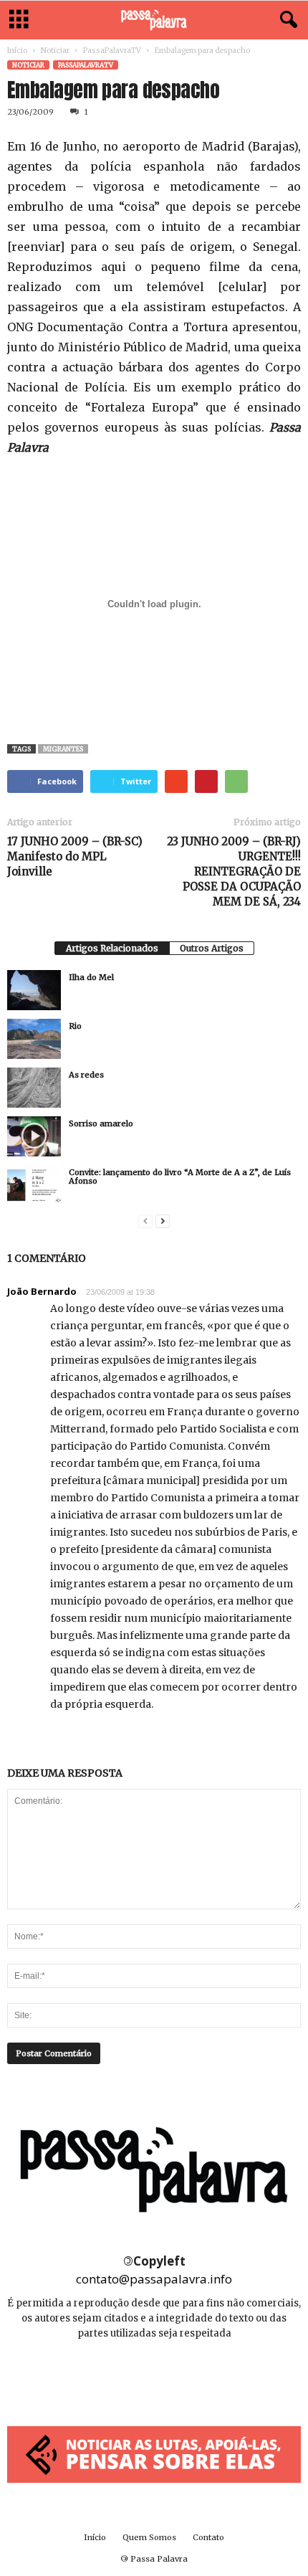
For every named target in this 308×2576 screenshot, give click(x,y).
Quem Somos (149, 2537)
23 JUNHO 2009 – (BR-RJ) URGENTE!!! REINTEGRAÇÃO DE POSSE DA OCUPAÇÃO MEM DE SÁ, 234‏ (234, 871)
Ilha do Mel (91, 977)
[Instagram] (155, 2376)
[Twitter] (186, 2376)
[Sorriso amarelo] (34, 1136)
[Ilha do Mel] (34, 990)
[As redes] (34, 1088)
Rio (75, 1026)
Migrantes (63, 749)
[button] (286, 20)
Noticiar (55, 51)
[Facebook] (123, 2376)
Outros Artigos (212, 948)
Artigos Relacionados (112, 948)
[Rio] (34, 1039)
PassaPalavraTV (112, 51)
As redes (86, 1075)
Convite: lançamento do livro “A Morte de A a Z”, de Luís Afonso (180, 1177)
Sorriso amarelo (101, 1123)
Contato (208, 2537)
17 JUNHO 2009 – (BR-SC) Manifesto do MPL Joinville (75, 856)
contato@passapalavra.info (154, 2279)
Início (17, 51)
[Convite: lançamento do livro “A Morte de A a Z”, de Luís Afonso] (34, 1185)
